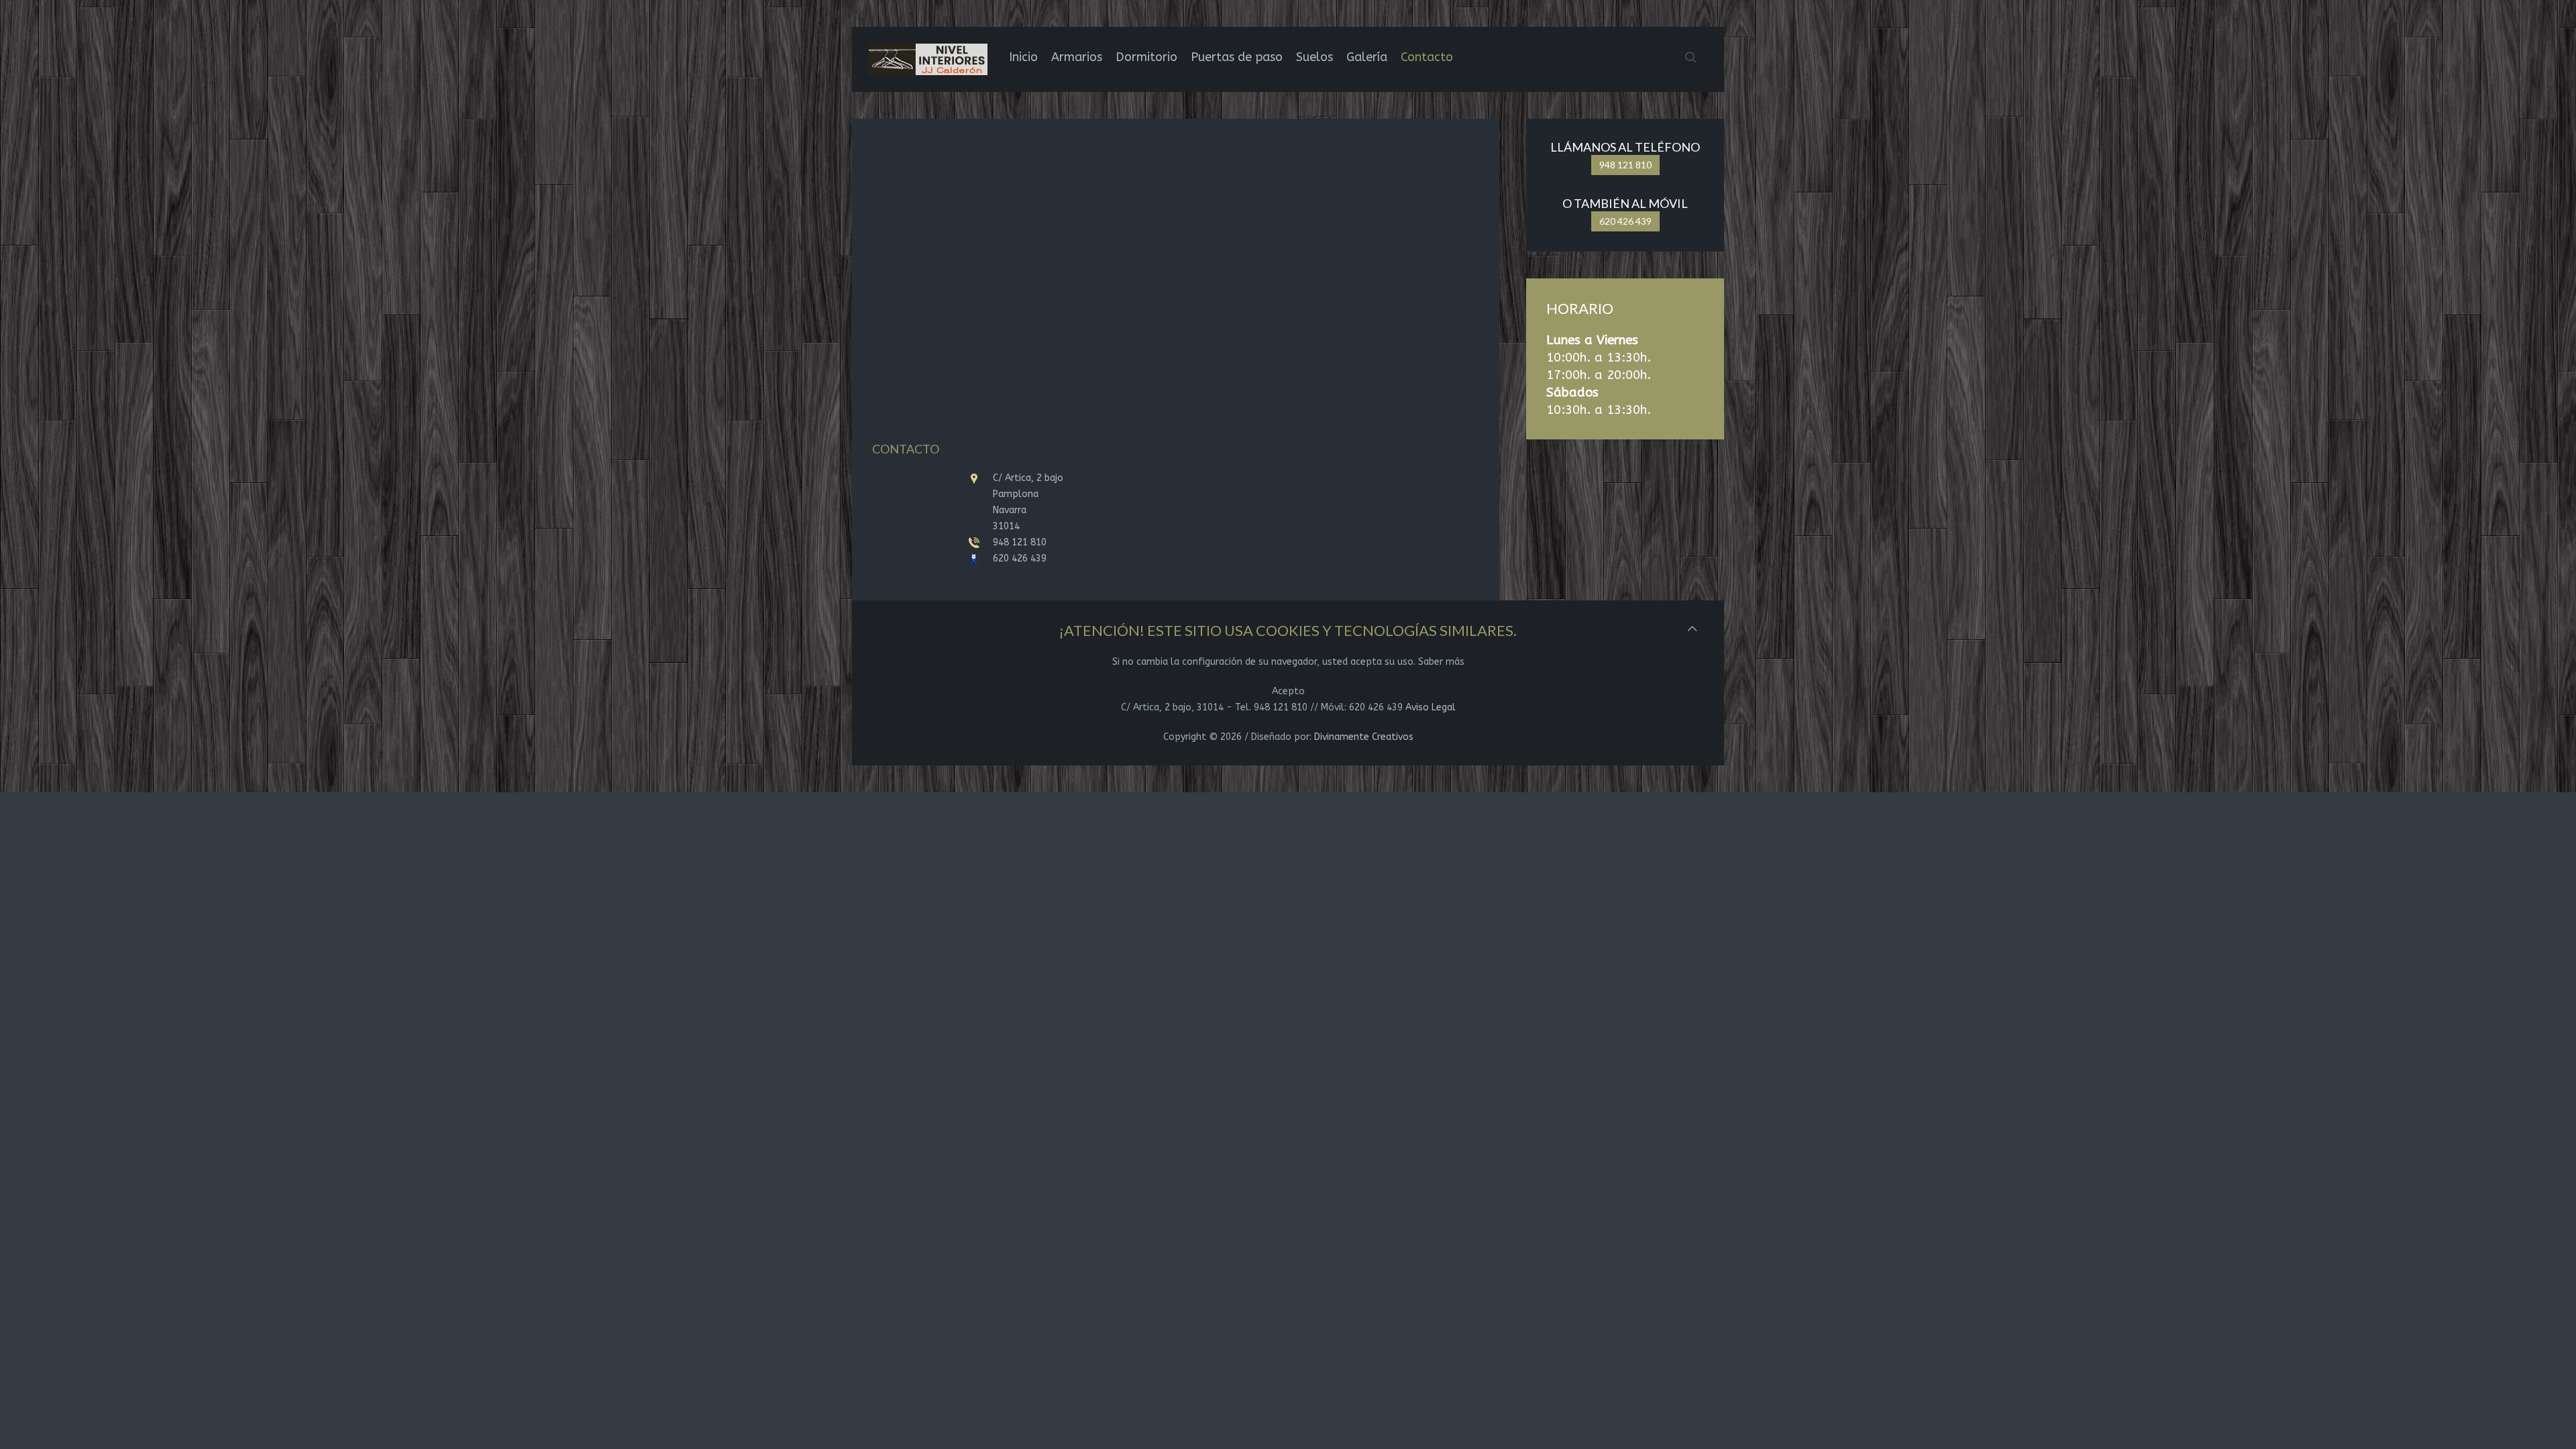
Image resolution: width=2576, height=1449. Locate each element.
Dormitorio (1146, 57)
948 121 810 (1625, 165)
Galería (1367, 57)
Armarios (1077, 57)
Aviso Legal (1431, 707)
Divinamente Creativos (1364, 737)
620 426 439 (1625, 221)
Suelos (1314, 57)
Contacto (1427, 57)
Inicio (1023, 57)
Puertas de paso (1237, 57)
